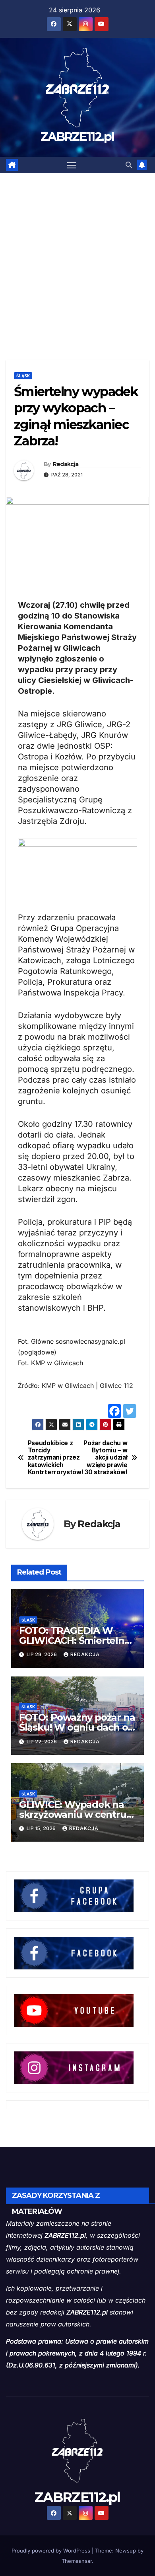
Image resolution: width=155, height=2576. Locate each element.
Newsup (126, 2551)
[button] (129, 165)
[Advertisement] (77, 255)
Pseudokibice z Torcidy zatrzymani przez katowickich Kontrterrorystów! (53, 1458)
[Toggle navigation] (72, 165)
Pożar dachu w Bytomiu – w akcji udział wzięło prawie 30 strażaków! (105, 1458)
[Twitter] (130, 1411)
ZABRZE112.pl (77, 137)
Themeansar (77, 2561)
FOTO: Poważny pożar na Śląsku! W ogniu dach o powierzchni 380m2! (77, 1727)
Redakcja (66, 464)
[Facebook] (114, 1411)
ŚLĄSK (23, 376)
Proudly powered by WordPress (52, 2551)
